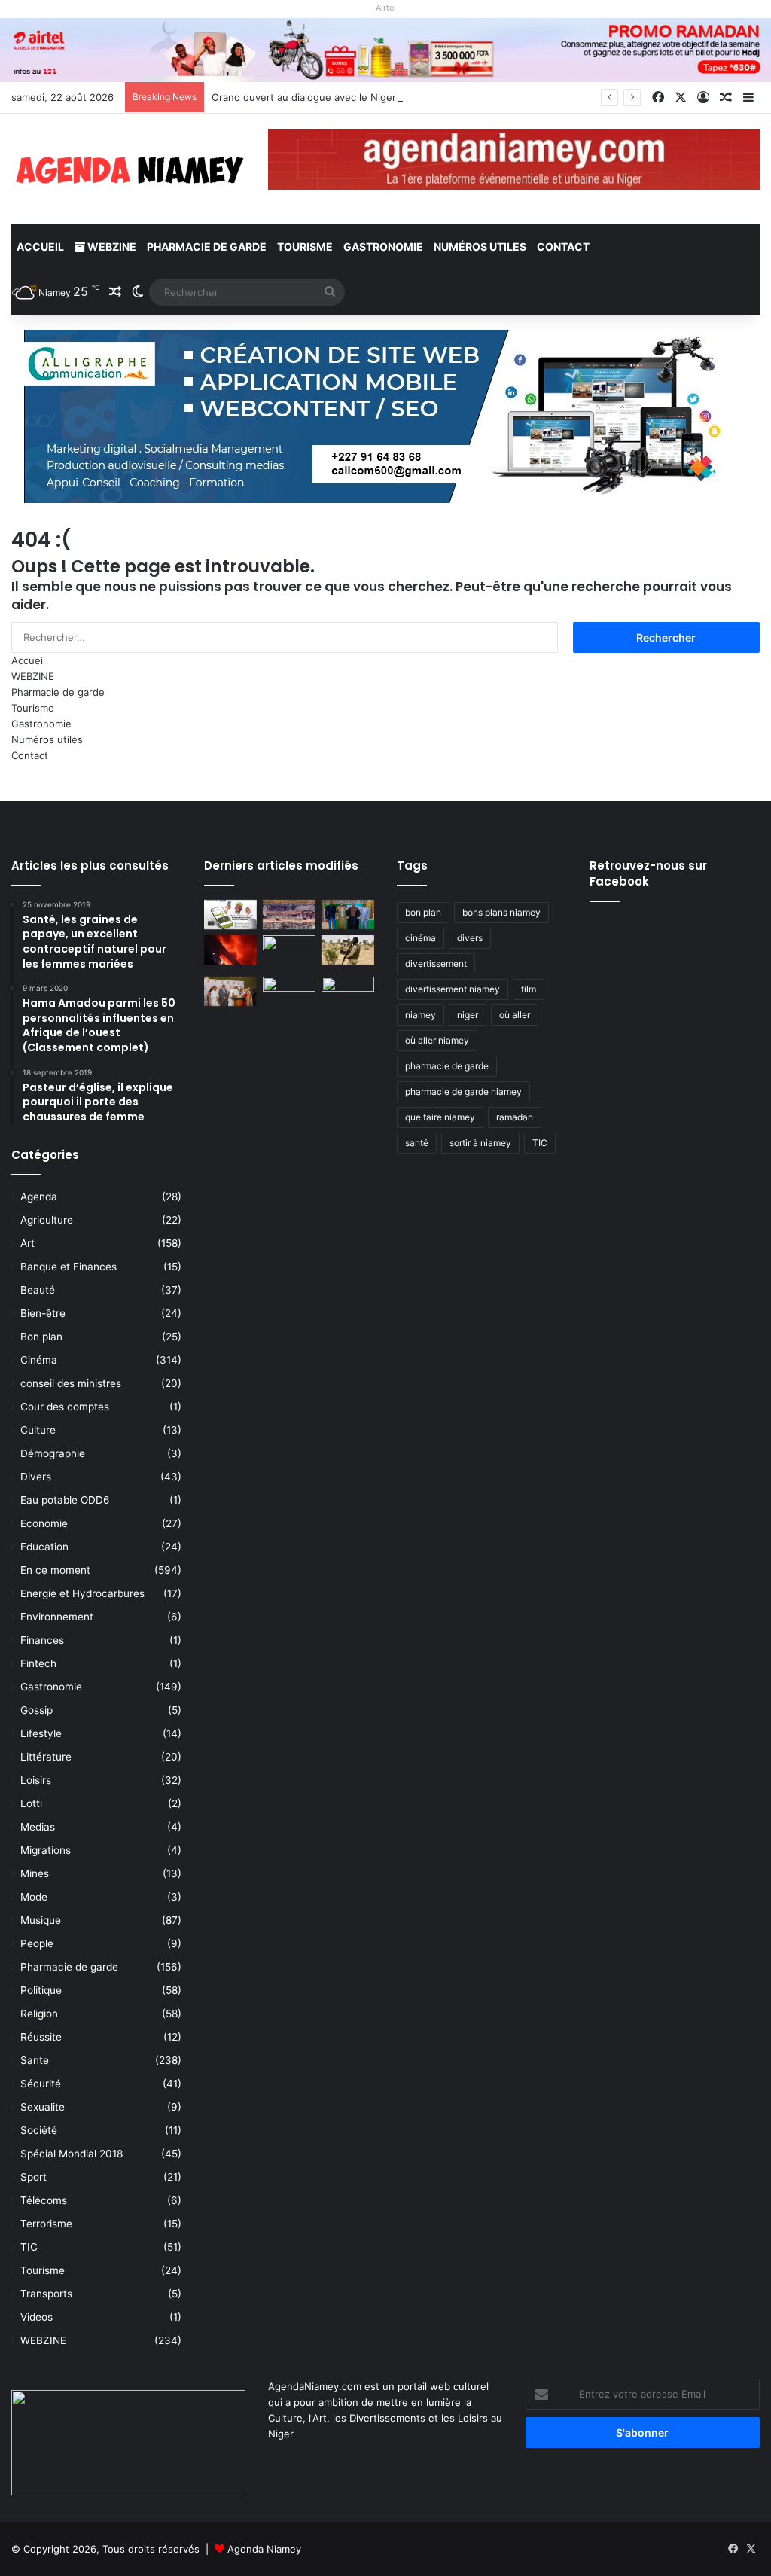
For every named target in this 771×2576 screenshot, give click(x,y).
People (37, 1943)
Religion (39, 2014)
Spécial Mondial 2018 (72, 2154)
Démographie (53, 1453)
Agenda (39, 1197)
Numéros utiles (480, 247)
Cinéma (39, 1360)
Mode (34, 1897)
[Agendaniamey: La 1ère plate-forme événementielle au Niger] (128, 169)
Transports (46, 2294)
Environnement (57, 1617)
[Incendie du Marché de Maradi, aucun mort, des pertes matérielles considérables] (230, 950)
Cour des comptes (65, 1407)
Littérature (46, 1757)
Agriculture (47, 1220)
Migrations (46, 1850)
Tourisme (305, 247)
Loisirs (36, 1780)
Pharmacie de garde (207, 247)
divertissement (436, 963)
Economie (44, 1523)
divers (470, 938)
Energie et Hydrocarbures (82, 1593)
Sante (35, 2060)
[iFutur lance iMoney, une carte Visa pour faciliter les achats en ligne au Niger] (230, 915)
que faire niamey (440, 1117)
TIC (29, 2247)
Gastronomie (383, 247)
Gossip (37, 1710)
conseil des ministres (71, 1383)
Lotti (31, 1803)
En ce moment (55, 1570)
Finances (42, 1640)
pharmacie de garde (447, 1066)
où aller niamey (437, 1040)
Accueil (40, 247)
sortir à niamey (480, 1143)
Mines (35, 1873)
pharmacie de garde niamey (463, 1091)
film (529, 989)
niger (468, 1015)
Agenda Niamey (264, 2549)
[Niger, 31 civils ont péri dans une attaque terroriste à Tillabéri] (348, 950)
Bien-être (43, 1313)
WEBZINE (111, 247)
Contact (563, 247)
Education (44, 1547)
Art (27, 1243)
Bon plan (41, 1337)
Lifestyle (41, 1733)
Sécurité (41, 2084)
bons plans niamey (501, 912)
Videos (37, 2317)
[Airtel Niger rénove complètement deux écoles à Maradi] (348, 991)
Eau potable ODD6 (65, 1500)
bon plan (423, 912)
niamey (421, 1015)
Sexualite (43, 2107)
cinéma (421, 938)
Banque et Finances (69, 1267)
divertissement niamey (453, 989)
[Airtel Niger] (385, 49)
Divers (36, 1477)
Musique (41, 1920)
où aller (515, 1015)
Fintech (38, 1663)
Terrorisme (46, 2224)
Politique (41, 1990)
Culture (38, 1430)
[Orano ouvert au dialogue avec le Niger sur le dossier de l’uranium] (289, 915)
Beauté (38, 1290)
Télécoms (44, 2200)
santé (417, 1143)
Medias (38, 1827)
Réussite (41, 2037)
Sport (34, 2177)
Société (39, 2130)
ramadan (515, 1117)
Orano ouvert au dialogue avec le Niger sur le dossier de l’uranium (367, 97)
